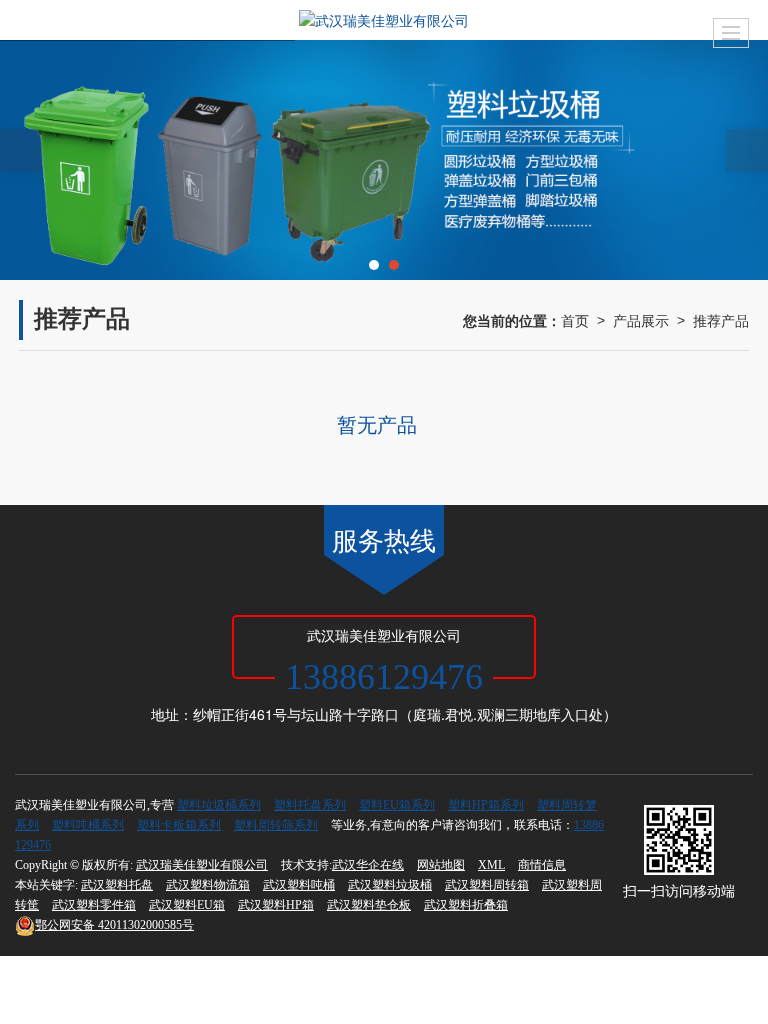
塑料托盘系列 (310, 805)
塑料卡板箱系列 (179, 825)
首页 (575, 320)
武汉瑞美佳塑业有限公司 (202, 865)
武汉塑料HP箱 (276, 905)
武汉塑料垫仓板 (369, 905)
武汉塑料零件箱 (94, 905)
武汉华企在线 (368, 865)
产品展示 (641, 320)
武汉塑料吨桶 (299, 885)
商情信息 (542, 865)
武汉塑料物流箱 (208, 885)
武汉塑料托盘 (117, 885)
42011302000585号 (114, 925)
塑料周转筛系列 (276, 825)
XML (491, 865)
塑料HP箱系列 (486, 805)
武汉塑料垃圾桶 (390, 885)
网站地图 (441, 865)
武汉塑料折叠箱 (466, 905)
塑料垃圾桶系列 (219, 805)
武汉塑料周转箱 (487, 885)
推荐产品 (721, 320)
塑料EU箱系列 (397, 805)
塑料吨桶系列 (88, 825)
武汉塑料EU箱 (187, 905)
